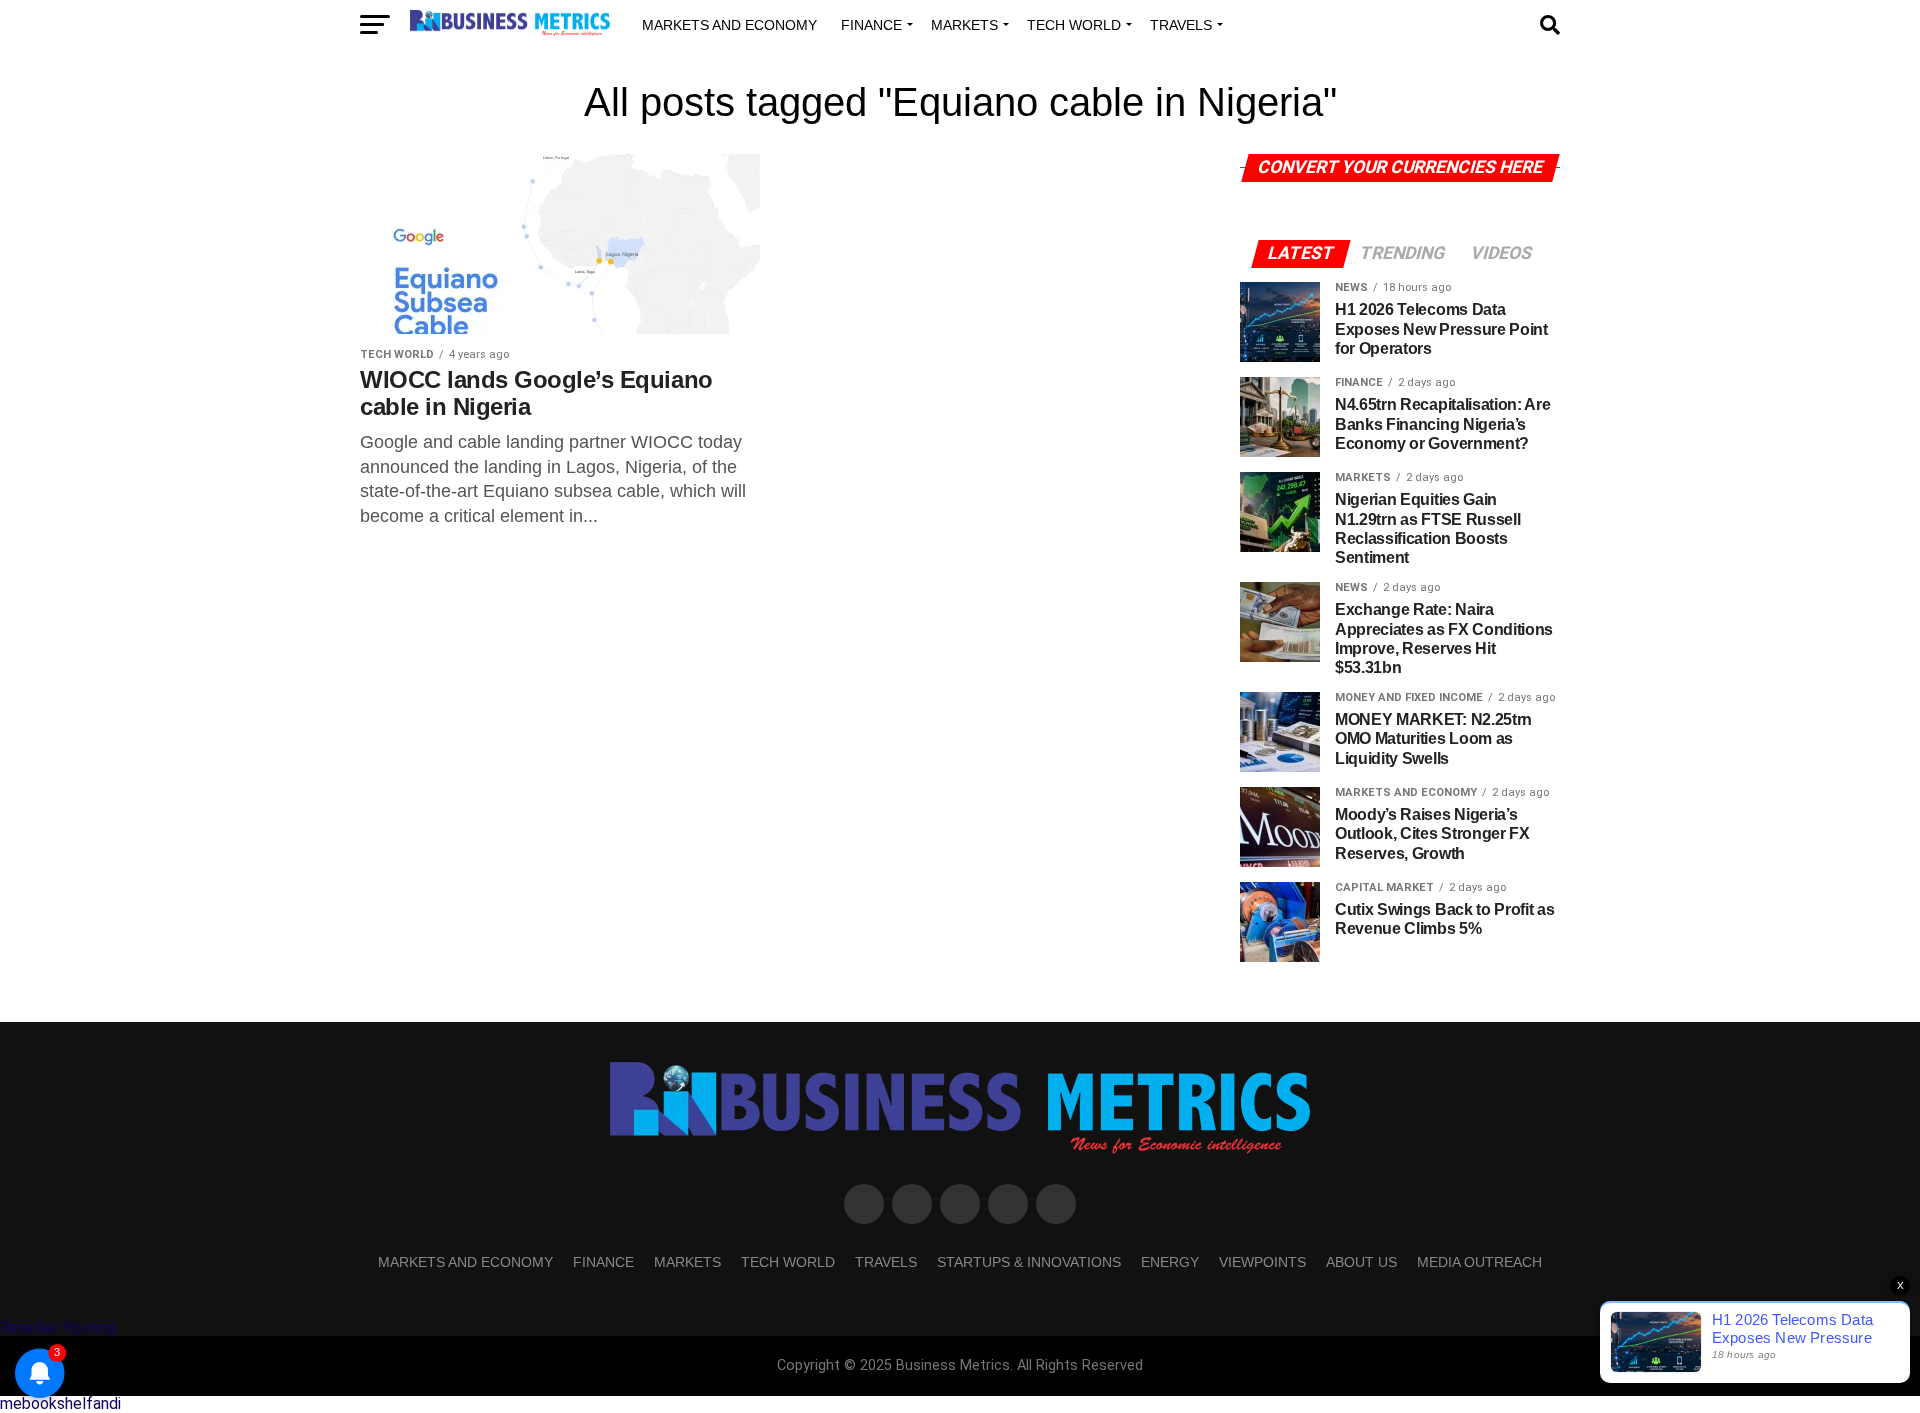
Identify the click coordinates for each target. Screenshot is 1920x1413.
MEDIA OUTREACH (1479, 1262)
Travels (1181, 25)
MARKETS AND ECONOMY (729, 25)
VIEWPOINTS (1262, 1262)
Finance (871, 25)
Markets (964, 25)
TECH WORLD (1074, 25)
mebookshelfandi (60, 1403)
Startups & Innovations (1029, 1262)
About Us (1361, 1262)
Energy (1170, 1262)
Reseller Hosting (58, 1327)
